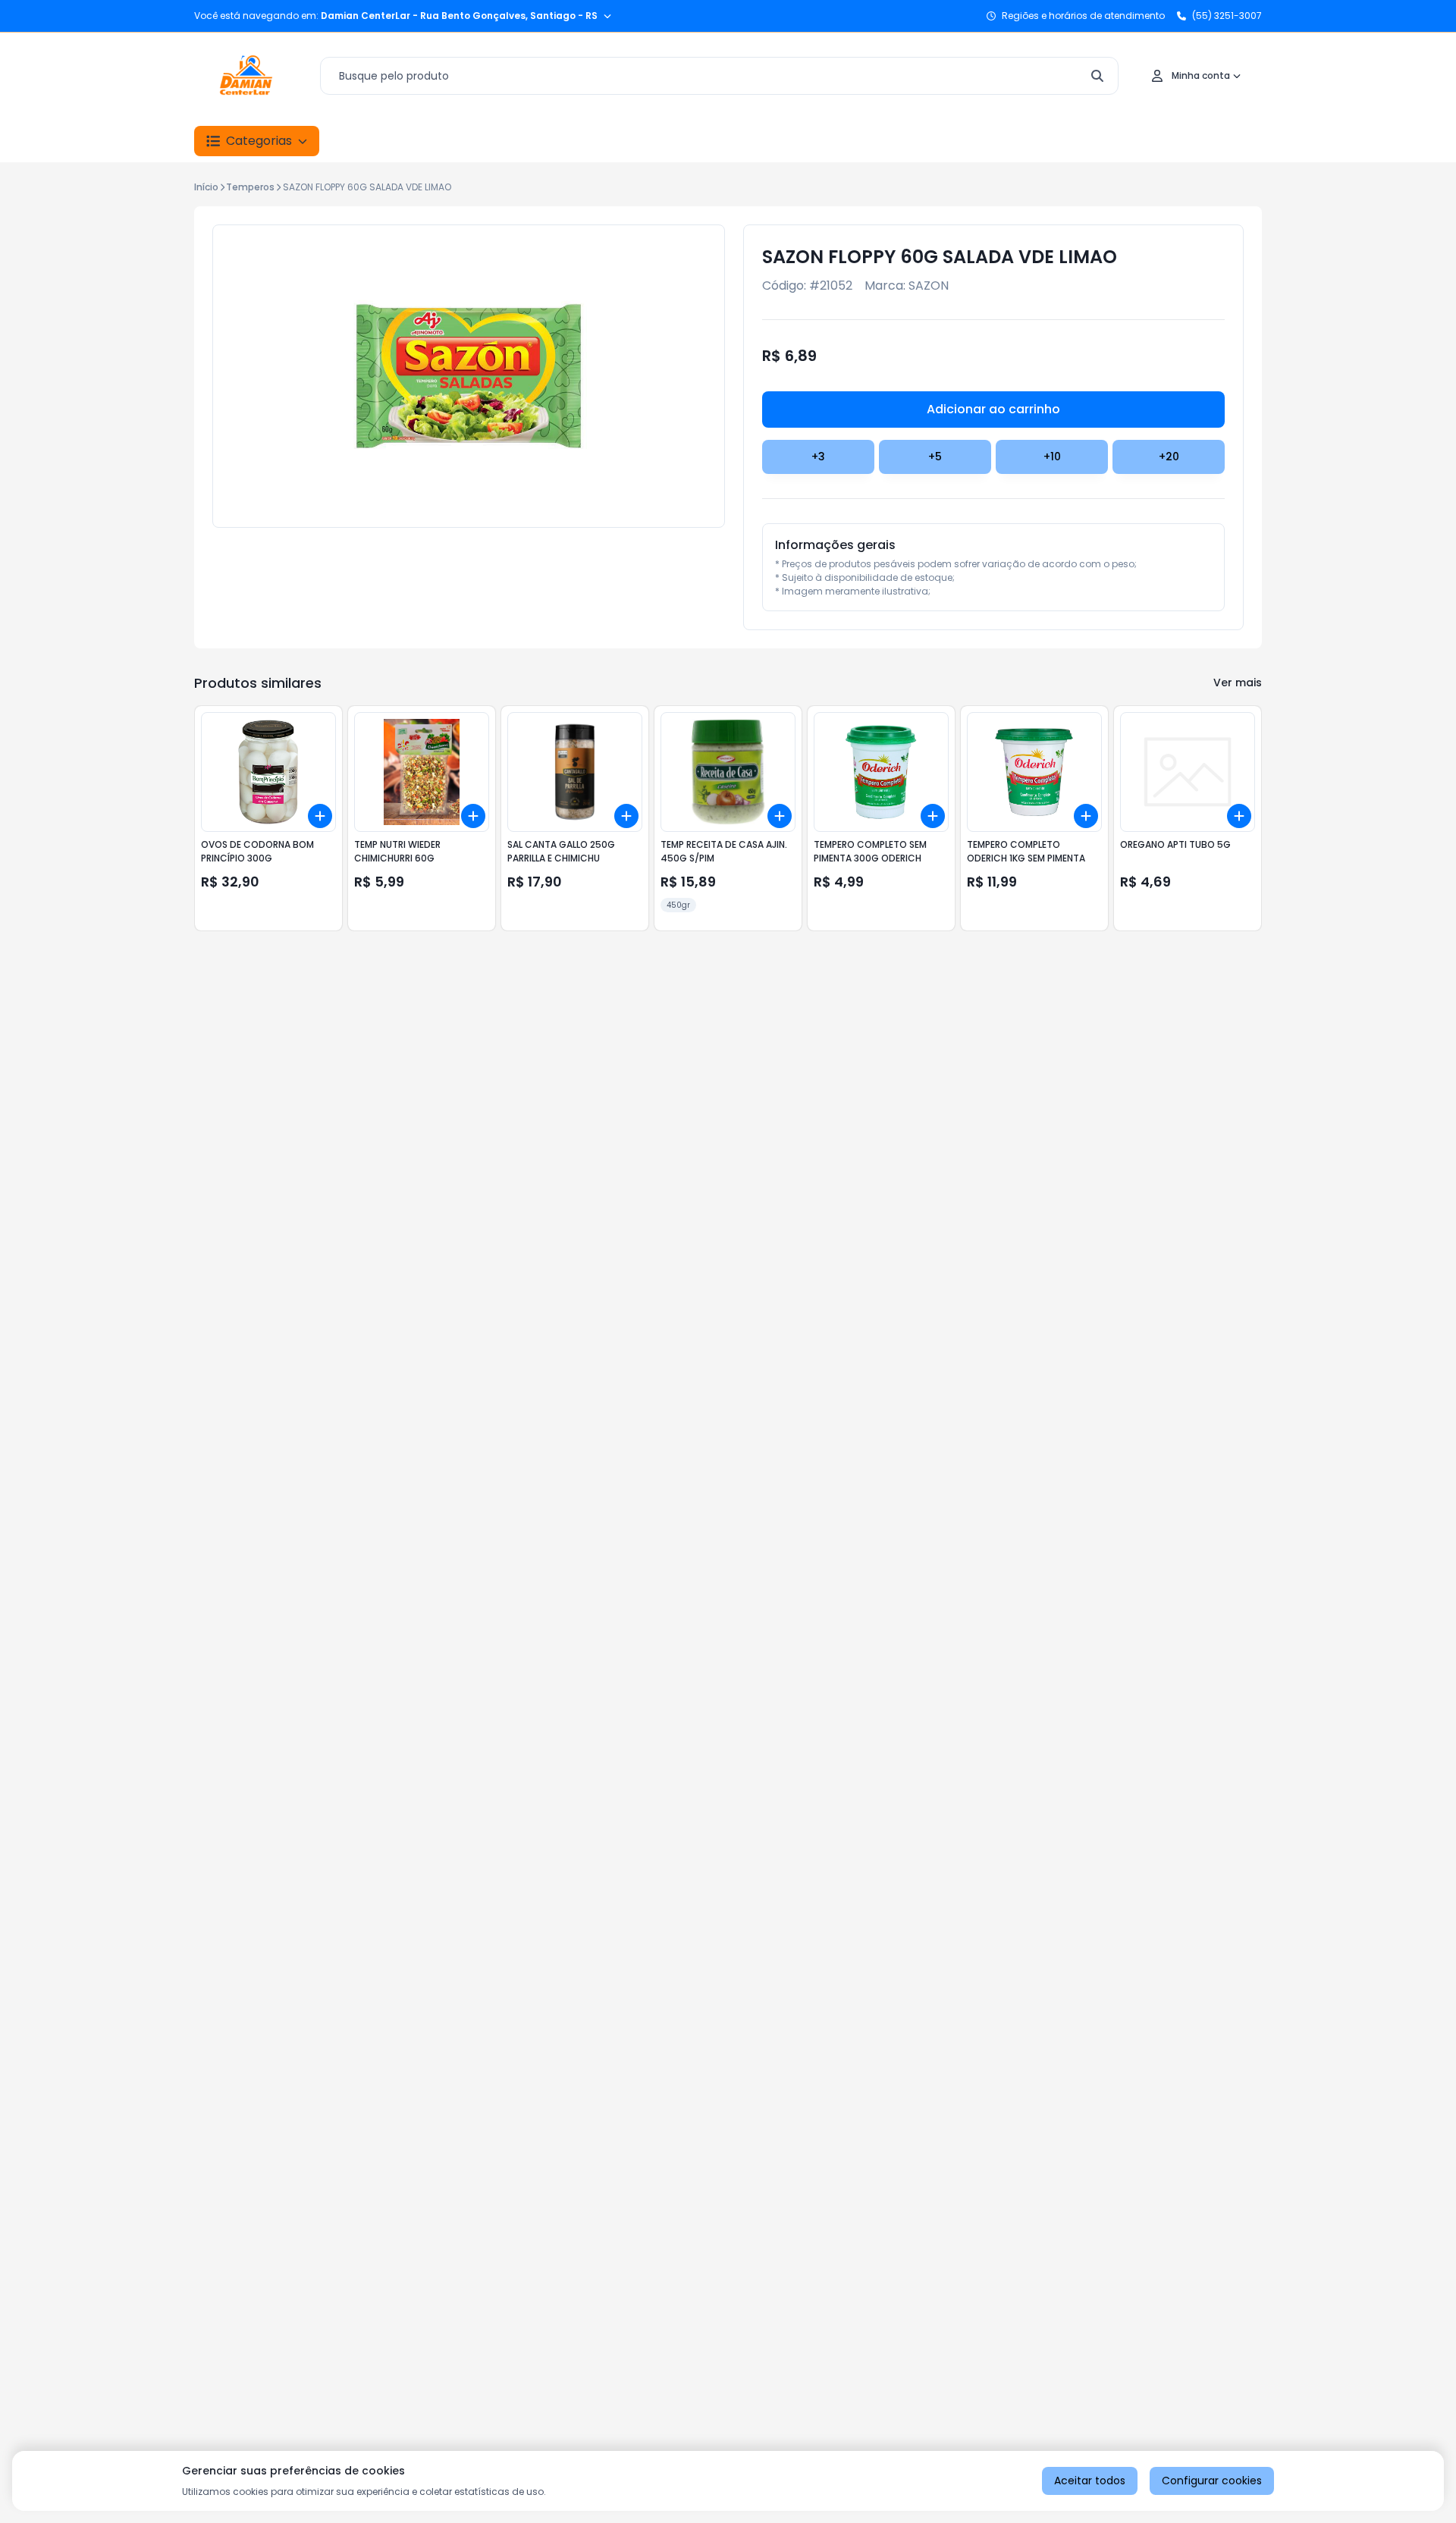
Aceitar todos (1090, 2481)
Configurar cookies (1212, 2481)
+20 (1169, 457)
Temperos (250, 187)
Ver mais (1238, 683)
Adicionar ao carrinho (993, 409)
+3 (818, 457)
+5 (935, 457)
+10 (1052, 457)
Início (206, 187)
